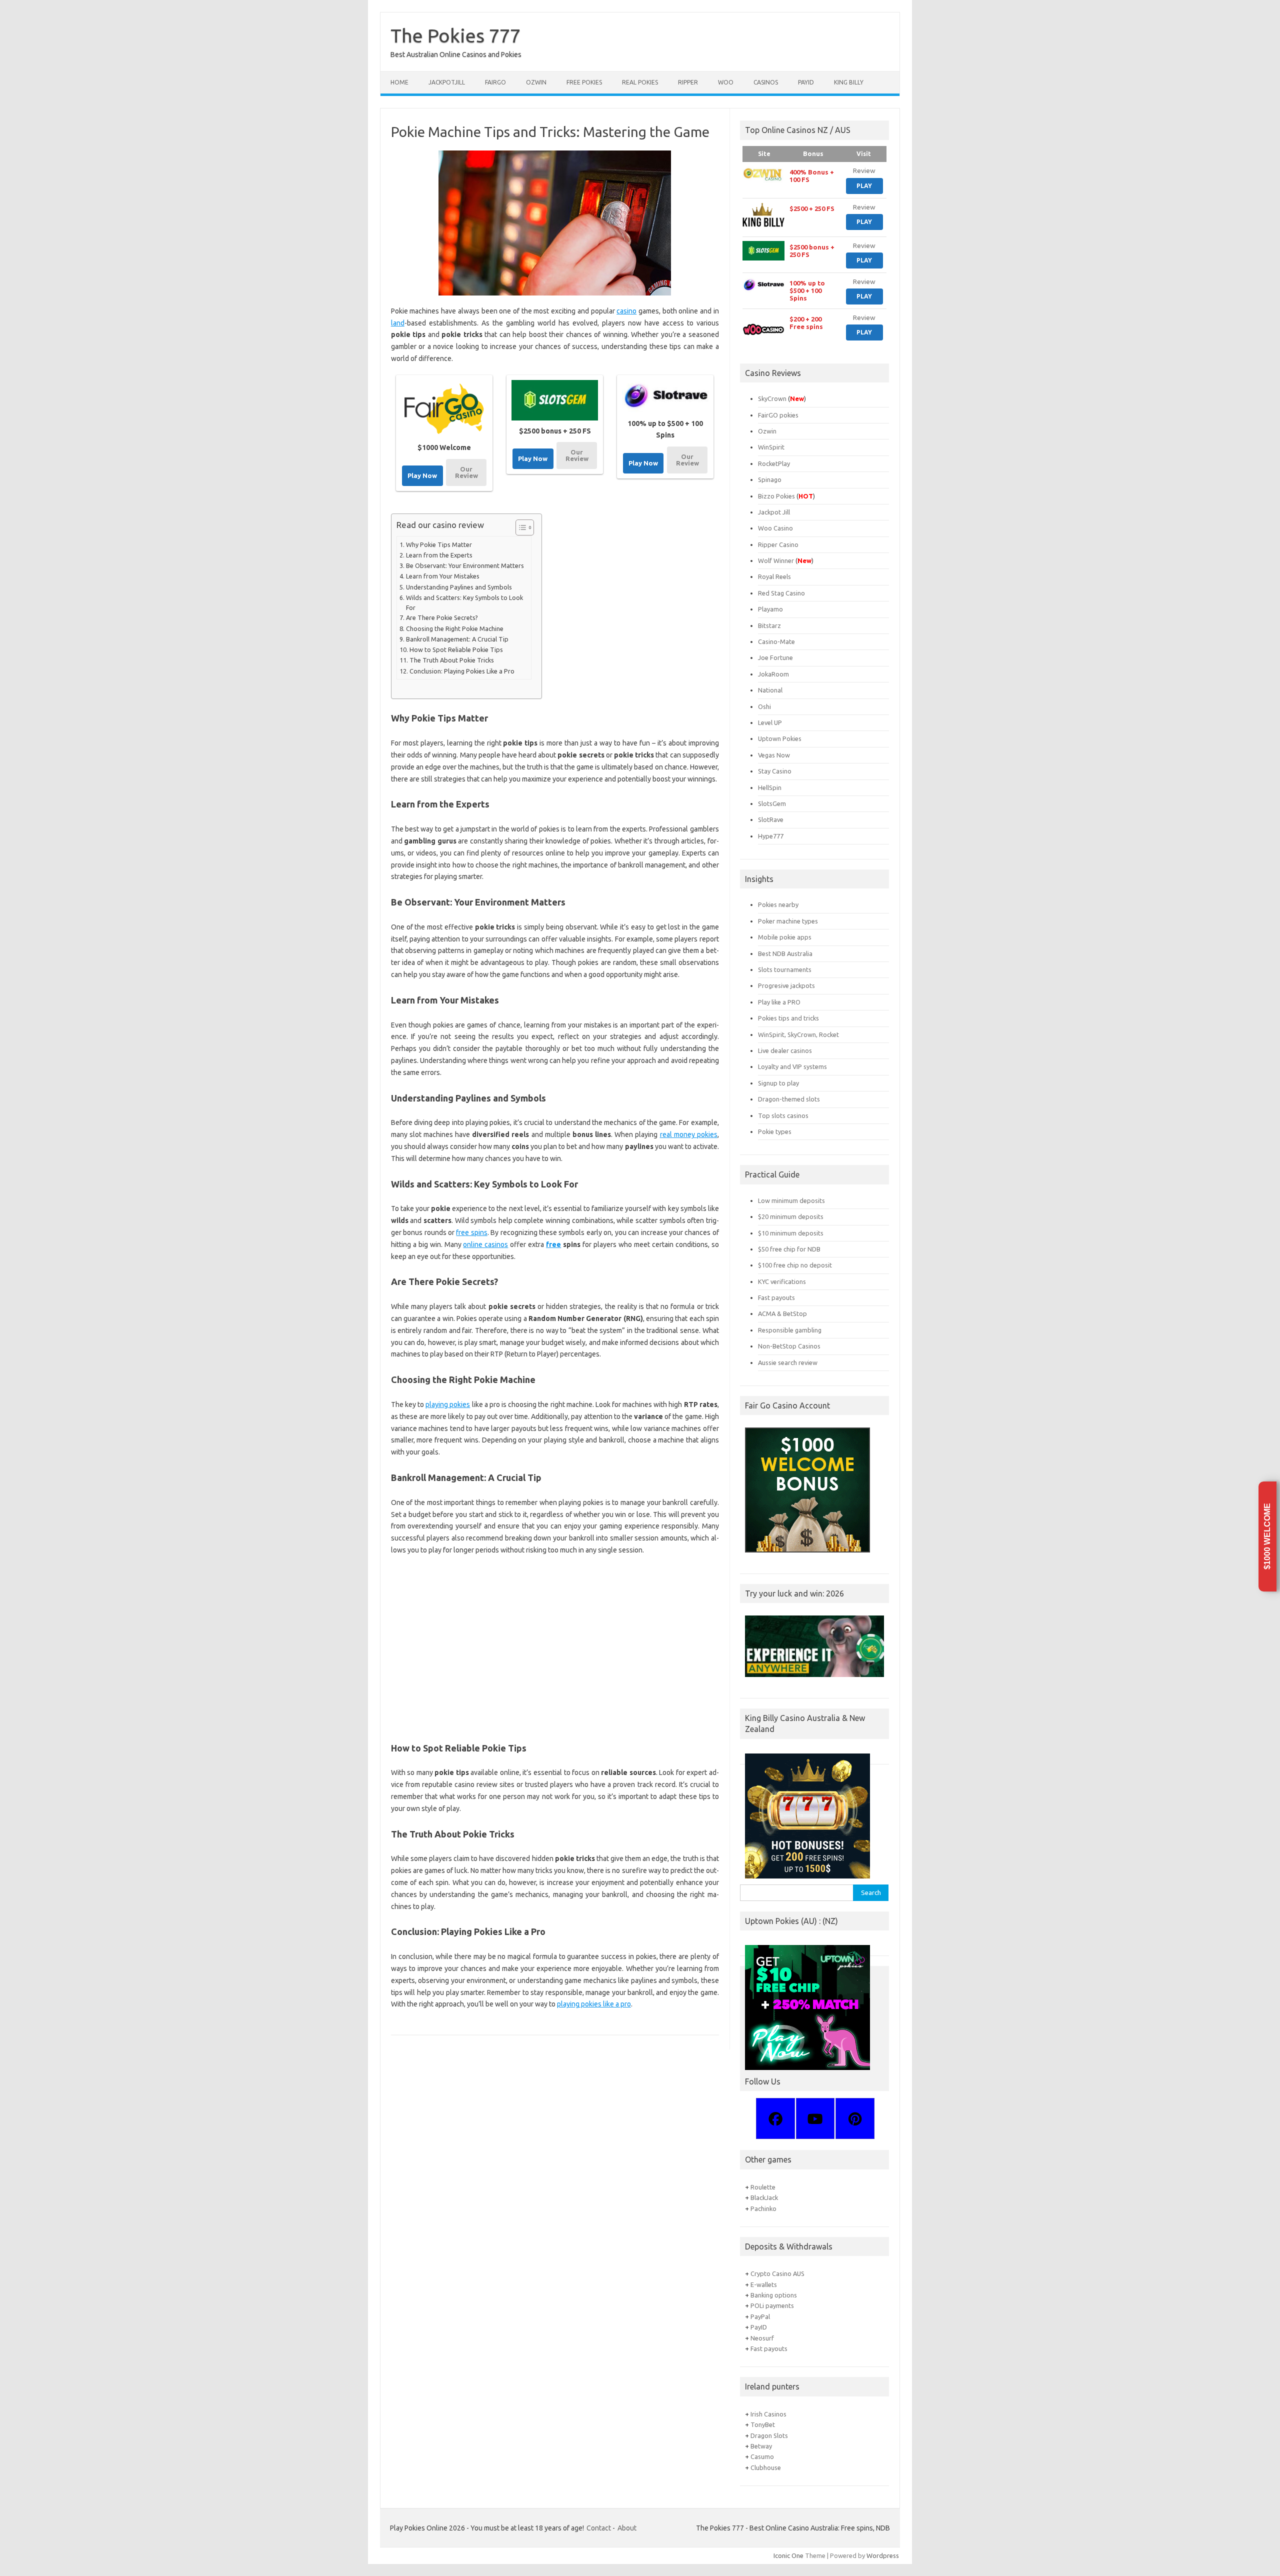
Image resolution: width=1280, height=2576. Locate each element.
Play (864, 186)
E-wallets (764, 2284)
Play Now (422, 475)
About (627, 2528)
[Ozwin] (763, 174)
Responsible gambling (790, 1330)
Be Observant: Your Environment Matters (465, 565)
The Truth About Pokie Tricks (452, 660)
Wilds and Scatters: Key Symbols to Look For (464, 602)
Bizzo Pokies (776, 496)
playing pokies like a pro (594, 2004)
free (553, 1244)
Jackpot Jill (774, 512)
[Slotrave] (665, 396)
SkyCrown (772, 398)
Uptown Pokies (780, 738)
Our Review (466, 472)
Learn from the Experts (439, 555)
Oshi (764, 706)
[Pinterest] (854, 2118)
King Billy (849, 82)
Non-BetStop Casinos (789, 1346)
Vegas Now (774, 755)
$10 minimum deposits (791, 1233)
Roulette (763, 2187)
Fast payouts (776, 1297)
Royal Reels (774, 576)
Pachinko (763, 2208)
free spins (471, 1232)
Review (864, 170)
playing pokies (448, 1404)
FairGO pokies (778, 415)
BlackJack (764, 2197)
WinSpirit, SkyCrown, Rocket (798, 1034)
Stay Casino (775, 771)
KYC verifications (782, 1281)
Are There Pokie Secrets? (442, 617)
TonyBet (763, 2424)
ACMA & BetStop (782, 1313)
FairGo (495, 82)
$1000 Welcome (1267, 1537)
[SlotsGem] (555, 400)
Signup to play (778, 1083)
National (770, 690)
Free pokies (584, 82)
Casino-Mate (776, 641)
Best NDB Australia (785, 953)
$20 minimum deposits (791, 1216)
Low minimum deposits (791, 1200)
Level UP (770, 722)
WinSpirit (771, 447)
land (398, 323)
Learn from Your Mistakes (443, 576)
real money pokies (689, 1134)
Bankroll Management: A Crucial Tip (457, 639)
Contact (599, 2528)
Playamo (770, 609)
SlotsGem (772, 803)
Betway (761, 2446)
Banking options (774, 2295)
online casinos (485, 1244)
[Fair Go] (444, 409)
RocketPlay (774, 463)
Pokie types (775, 1131)
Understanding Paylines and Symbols (459, 587)
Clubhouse (766, 2467)
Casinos (766, 82)
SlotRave (771, 819)
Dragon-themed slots (789, 1099)
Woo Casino (775, 528)
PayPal (760, 2316)
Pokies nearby (778, 904)
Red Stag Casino (781, 593)
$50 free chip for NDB (789, 1249)
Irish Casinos (768, 2414)
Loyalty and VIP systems (792, 1066)
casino (626, 311)
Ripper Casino (778, 544)
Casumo (762, 2456)
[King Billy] (763, 215)
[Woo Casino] (763, 329)
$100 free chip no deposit (795, 1265)
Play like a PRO (779, 1002)
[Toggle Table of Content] (520, 527)
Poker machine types (788, 921)
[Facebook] (775, 2118)
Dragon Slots (769, 2435)
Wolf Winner (776, 560)
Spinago (770, 479)
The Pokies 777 (455, 35)
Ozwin (536, 82)
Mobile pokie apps (785, 937)
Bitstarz (769, 625)
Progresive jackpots (786, 985)
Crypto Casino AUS (777, 2273)
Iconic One (788, 2555)
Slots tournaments (785, 969)
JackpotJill (447, 82)
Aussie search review (788, 1362)
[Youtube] (815, 2118)
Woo (726, 82)
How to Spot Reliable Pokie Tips (456, 649)
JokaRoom (773, 674)
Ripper (688, 82)
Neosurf (762, 2338)
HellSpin (770, 787)
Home (399, 82)
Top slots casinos (783, 1115)
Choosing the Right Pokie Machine (455, 628)
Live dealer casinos (785, 1050)
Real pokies (640, 82)
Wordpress (883, 2555)
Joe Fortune (775, 657)
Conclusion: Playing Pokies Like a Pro (462, 671)
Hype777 (771, 836)
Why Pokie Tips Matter (439, 544)
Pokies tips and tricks (788, 1018)
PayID (806, 82)
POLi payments (772, 2305)
